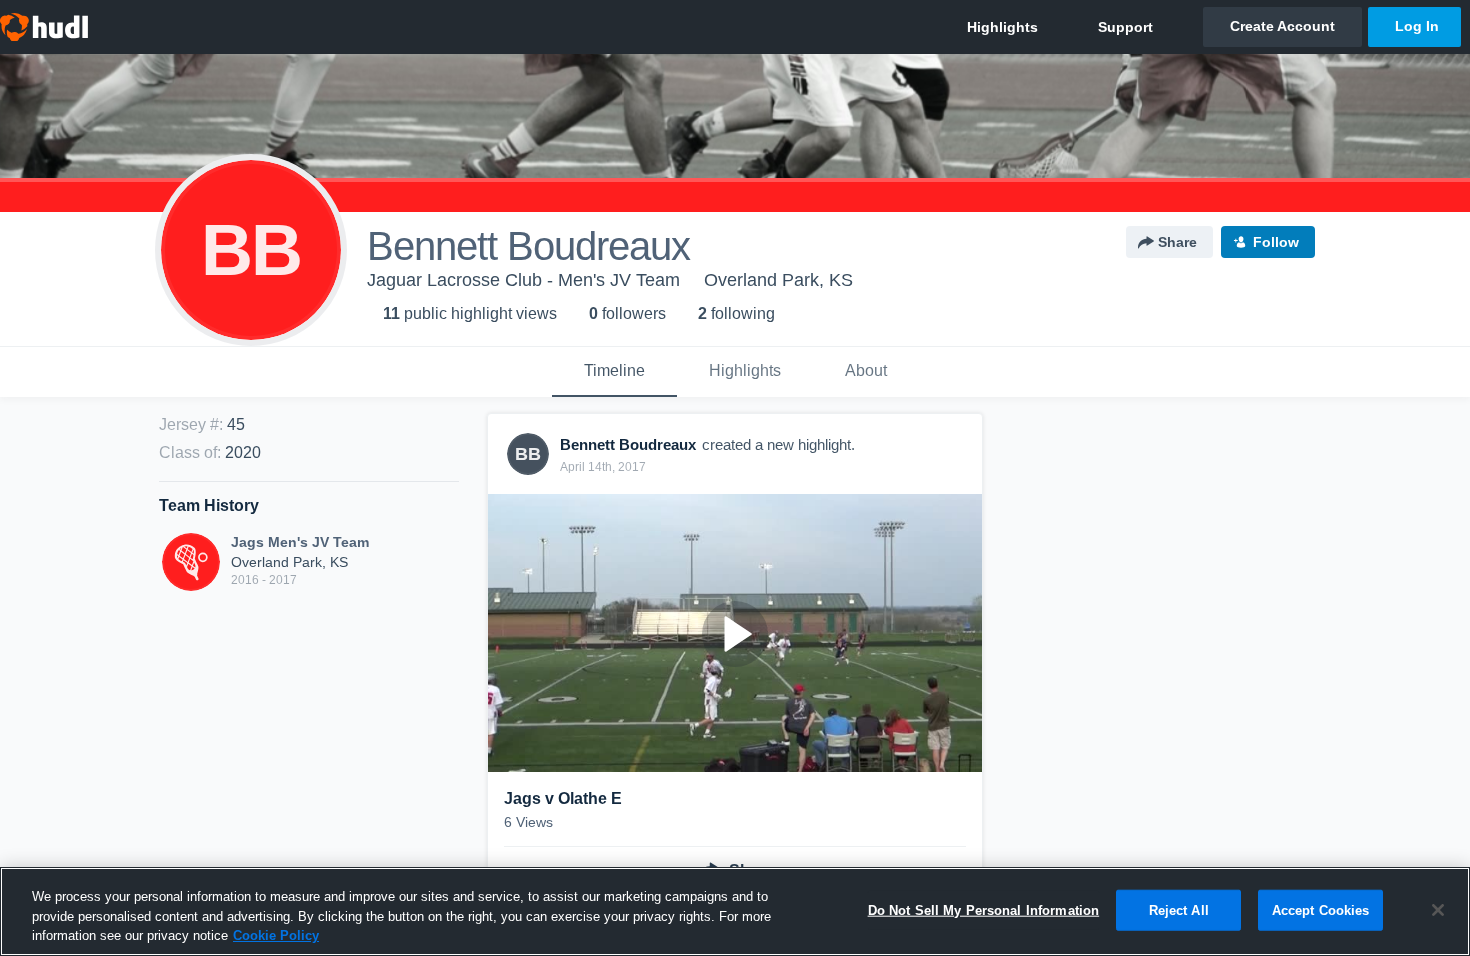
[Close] (1438, 910)
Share (1177, 242)
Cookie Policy (276, 935)
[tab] (614, 372)
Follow (1276, 242)
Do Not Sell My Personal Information (984, 909)
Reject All (1179, 909)
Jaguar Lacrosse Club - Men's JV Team (523, 280)
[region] (735, 911)
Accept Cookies (1321, 909)
